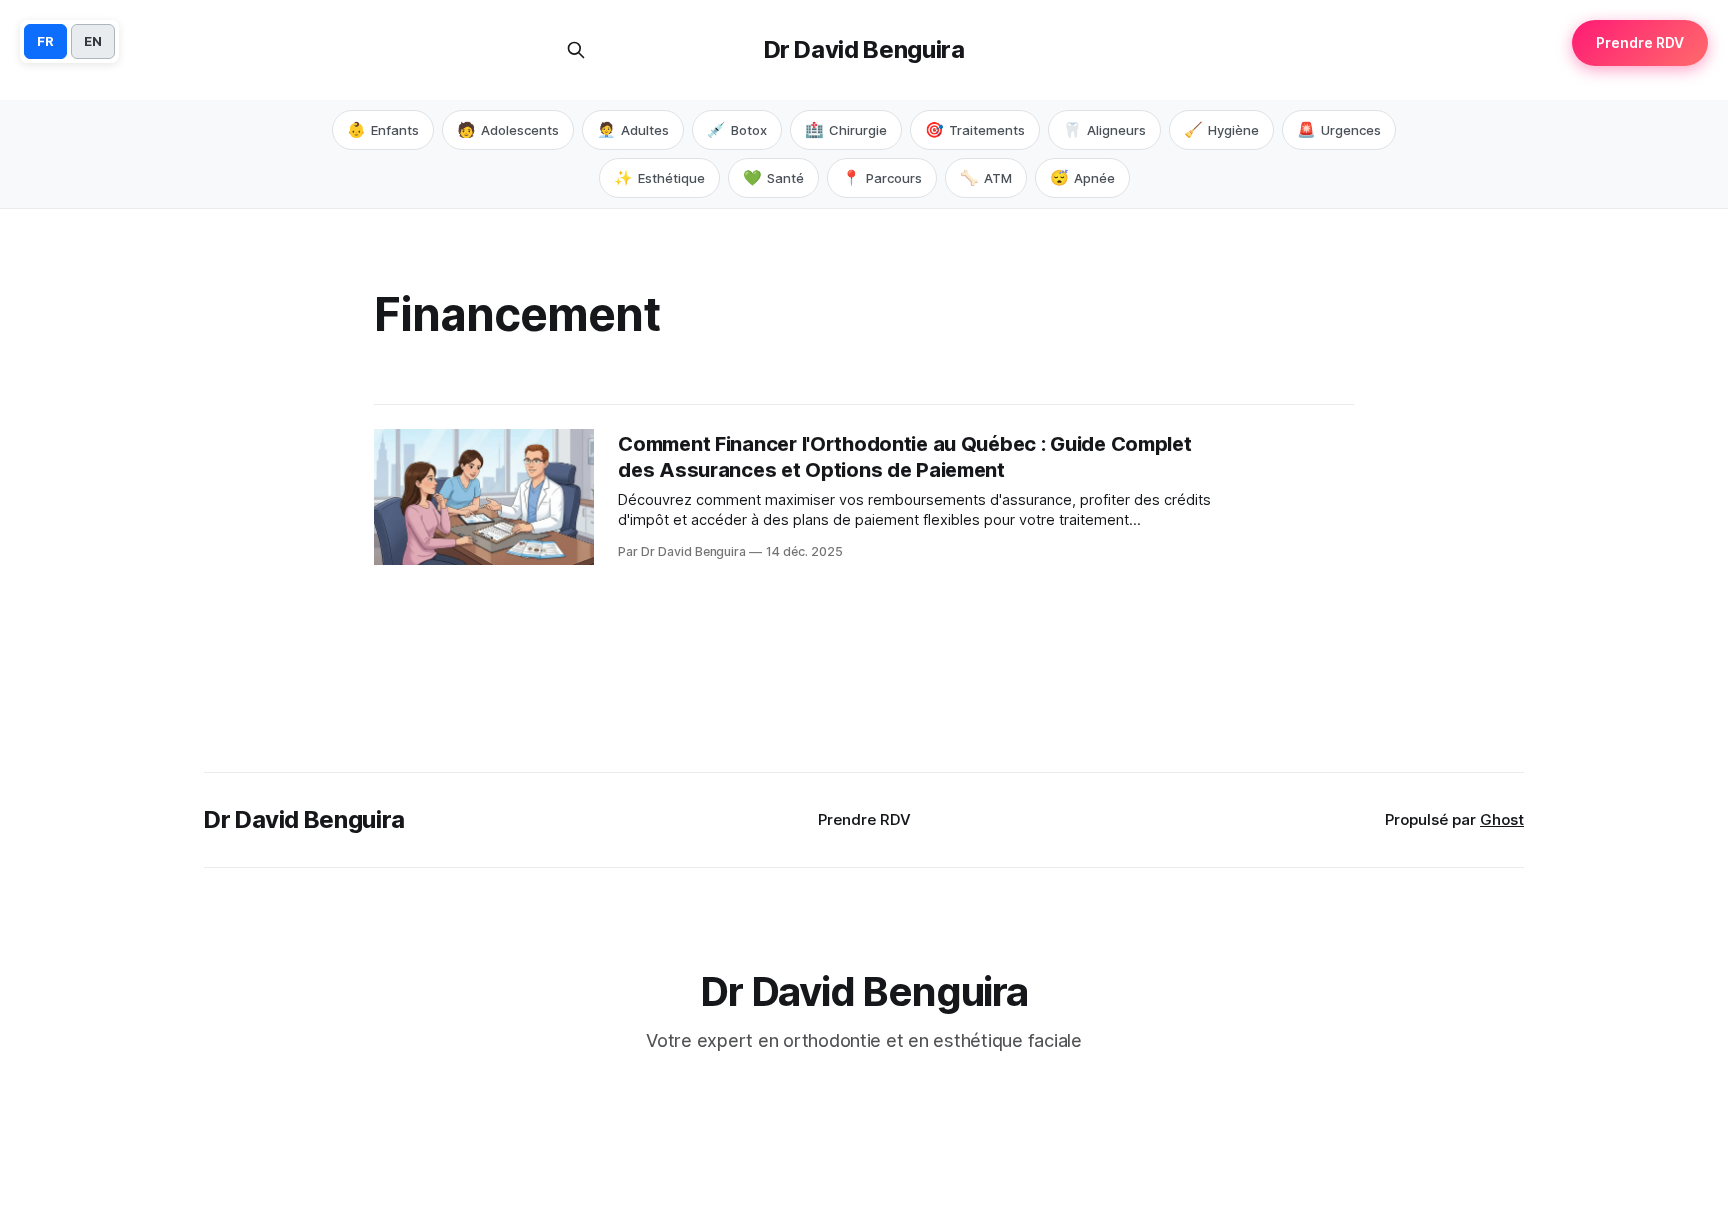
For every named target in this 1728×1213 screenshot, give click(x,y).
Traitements (975, 129)
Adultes (633, 129)
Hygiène (1221, 129)
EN (93, 41)
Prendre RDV (864, 819)
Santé (773, 177)
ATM (986, 177)
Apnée (1082, 177)
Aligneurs (1104, 129)
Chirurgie (846, 129)
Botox (737, 129)
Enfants (383, 129)
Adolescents (508, 129)
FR (45, 41)
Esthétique (659, 177)
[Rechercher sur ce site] (576, 50)
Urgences (1339, 129)
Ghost (1502, 819)
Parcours (882, 177)
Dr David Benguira (864, 49)
